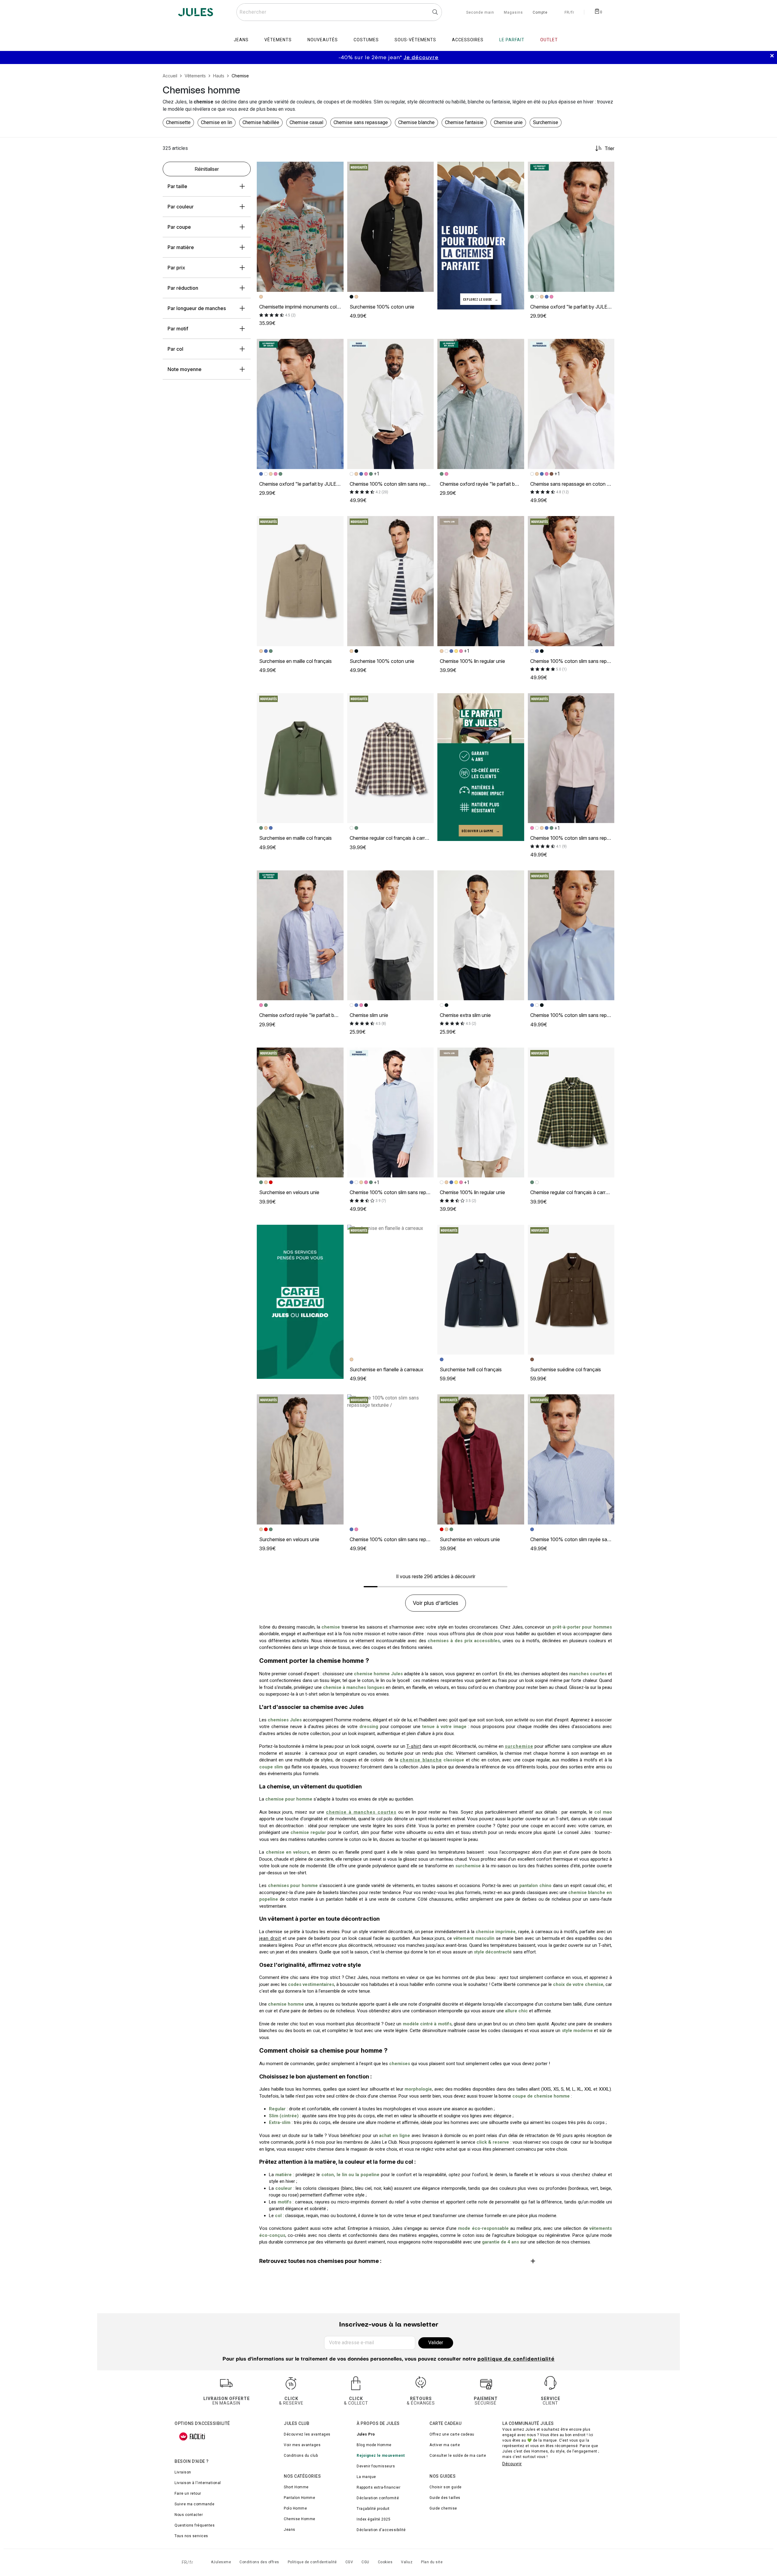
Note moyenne (185, 369)
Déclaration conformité (378, 2498)
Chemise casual (306, 122)
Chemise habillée (261, 122)
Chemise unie (508, 122)
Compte (540, 13)
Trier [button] (609, 148)
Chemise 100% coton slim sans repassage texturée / (407, 1539)
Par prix (176, 268)
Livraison (183, 2472)
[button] (336, 169)
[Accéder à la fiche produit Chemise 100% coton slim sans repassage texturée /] (391, 1459)
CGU (365, 2562)
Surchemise (546, 122)
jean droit (270, 1938)
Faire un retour (188, 2493)
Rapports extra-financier (378, 2487)
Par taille (177, 186)
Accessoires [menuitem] (468, 40)
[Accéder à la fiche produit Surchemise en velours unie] (300, 1112)
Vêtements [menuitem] (278, 40)
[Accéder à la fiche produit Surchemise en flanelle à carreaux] (391, 1290)
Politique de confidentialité (312, 2562)
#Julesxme (221, 2562)
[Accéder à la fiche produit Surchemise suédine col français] (571, 1290)
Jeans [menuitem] (241, 40)
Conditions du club (301, 2456)
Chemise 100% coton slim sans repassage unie (401, 484)
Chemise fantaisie (464, 122)
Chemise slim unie (369, 1015)
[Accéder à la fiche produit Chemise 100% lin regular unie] (481, 581)
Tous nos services (191, 2536)
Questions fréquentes (195, 2525)
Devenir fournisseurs (376, 2466)
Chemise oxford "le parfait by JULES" (572, 307)
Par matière (181, 247)
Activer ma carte (445, 2445)
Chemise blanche (416, 122)
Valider (436, 2343)
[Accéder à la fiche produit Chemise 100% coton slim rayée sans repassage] (571, 1459)
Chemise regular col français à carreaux (393, 838)
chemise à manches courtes (361, 1812)
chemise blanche (421, 1760)
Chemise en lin (217, 122)
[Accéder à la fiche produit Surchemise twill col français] (481, 1290)
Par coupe (179, 227)
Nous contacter (189, 2515)
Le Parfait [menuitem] (512, 40)
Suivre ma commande (194, 2504)
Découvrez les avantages (307, 2434)
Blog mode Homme (374, 2445)
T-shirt (414, 1746)
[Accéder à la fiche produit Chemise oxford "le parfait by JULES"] (571, 227)
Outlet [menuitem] (549, 40)
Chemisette (178, 122)
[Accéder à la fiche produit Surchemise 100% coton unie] (391, 227)
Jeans (290, 2530)
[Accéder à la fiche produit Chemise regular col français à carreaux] (391, 758)
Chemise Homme (300, 2519)
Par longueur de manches (197, 308)
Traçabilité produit (373, 2509)
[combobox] (339, 12)
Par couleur (181, 207)
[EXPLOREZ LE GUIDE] (481, 235)
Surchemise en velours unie (289, 1192)
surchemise (519, 1746)
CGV (349, 2562)
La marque (366, 2477)
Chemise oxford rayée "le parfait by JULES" (488, 484)
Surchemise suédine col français (566, 1369)
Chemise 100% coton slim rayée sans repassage (583, 1539)
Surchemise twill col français (471, 1369)
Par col (175, 349)
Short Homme (296, 2487)
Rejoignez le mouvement (381, 2456)
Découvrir (512, 2464)
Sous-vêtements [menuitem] (415, 40)
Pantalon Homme (299, 2498)
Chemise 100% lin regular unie (472, 661)
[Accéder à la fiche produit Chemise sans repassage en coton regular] (571, 404)
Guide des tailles (445, 2498)
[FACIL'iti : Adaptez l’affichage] (192, 2436)
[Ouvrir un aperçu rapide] (336, 169)
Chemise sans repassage (361, 122)
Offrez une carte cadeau (452, 2434)
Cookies (385, 2562)
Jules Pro (366, 2434)
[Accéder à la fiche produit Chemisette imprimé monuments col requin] (300, 227)
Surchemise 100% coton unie (382, 307)
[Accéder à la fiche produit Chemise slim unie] (391, 935)
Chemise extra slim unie (465, 1015)
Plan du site (432, 2562)
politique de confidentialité (516, 2359)
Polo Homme (295, 2508)
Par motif (178, 329)
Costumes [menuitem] (366, 40)
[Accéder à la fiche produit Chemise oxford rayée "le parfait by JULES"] (481, 404)
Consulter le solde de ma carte (458, 2456)
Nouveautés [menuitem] (323, 40)
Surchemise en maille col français (295, 661)
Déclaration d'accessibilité (381, 2530)
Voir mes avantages (302, 2445)
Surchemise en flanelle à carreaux (387, 1369)
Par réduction (183, 288)
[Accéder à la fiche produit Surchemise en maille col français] (300, 581)
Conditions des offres (259, 2562)
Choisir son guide (446, 2487)
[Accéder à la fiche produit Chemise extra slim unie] (481, 935)
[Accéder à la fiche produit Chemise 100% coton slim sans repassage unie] (391, 404)
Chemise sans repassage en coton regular (576, 484)
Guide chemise (443, 2508)
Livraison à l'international (198, 2483)
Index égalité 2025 (373, 2519)
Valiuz (407, 2562)
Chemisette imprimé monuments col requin (305, 307)
